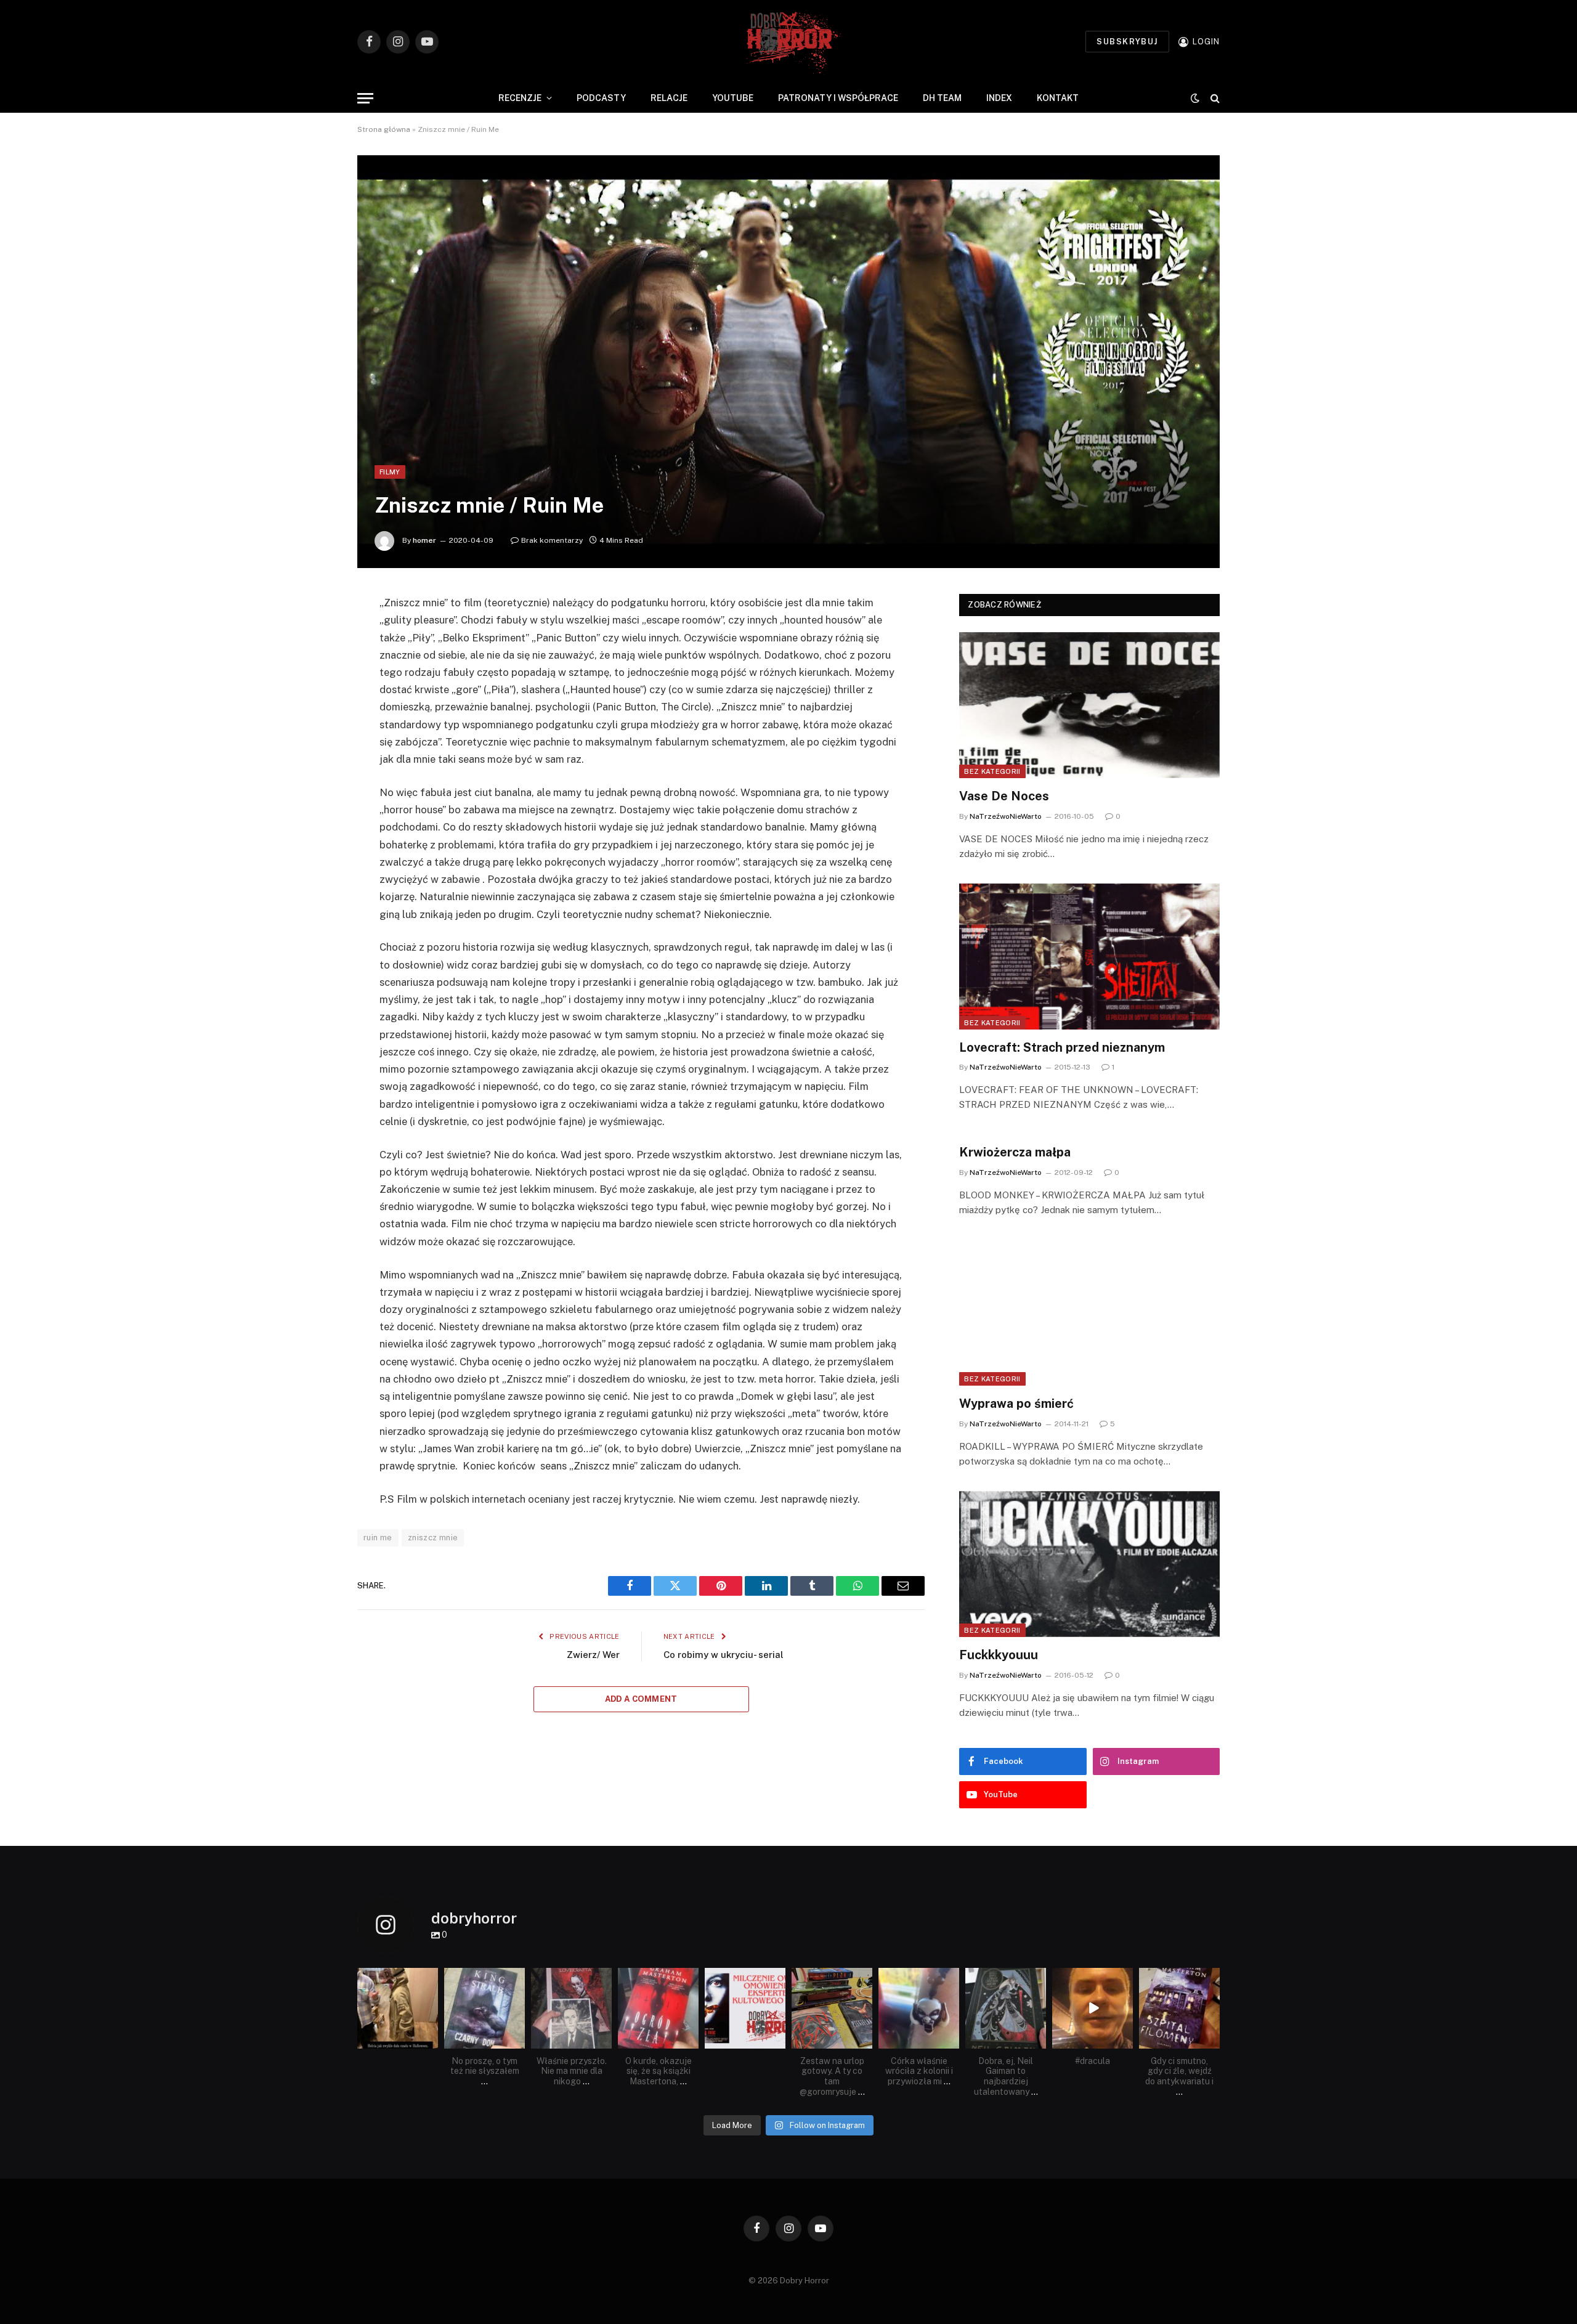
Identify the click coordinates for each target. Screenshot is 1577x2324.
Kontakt (1058, 98)
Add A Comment (641, 1699)
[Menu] (365, 98)
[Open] (398, 2008)
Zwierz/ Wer (593, 1655)
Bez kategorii (992, 771)
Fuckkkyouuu (999, 1655)
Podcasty (601, 98)
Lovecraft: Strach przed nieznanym (1062, 1047)
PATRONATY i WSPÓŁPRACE (838, 98)
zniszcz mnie (433, 1538)
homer (424, 540)
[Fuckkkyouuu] (1089, 1564)
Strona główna (384, 129)
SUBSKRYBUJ (1127, 42)
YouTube (733, 98)
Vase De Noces (1004, 796)
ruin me (378, 1538)
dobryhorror (397, 1978)
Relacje (669, 98)
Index (999, 98)
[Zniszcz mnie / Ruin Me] (788, 362)
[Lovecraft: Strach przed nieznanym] (1089, 957)
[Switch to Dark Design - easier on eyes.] (1195, 98)
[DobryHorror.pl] (788, 42)
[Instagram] (431, 2041)
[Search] (1214, 98)
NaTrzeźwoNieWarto (1006, 816)
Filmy (390, 472)
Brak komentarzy (552, 540)
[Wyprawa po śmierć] (1089, 1313)
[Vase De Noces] (1089, 705)
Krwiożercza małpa (1015, 1152)
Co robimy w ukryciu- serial (724, 1655)
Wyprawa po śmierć (1016, 1404)
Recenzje (520, 98)
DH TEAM (942, 98)
